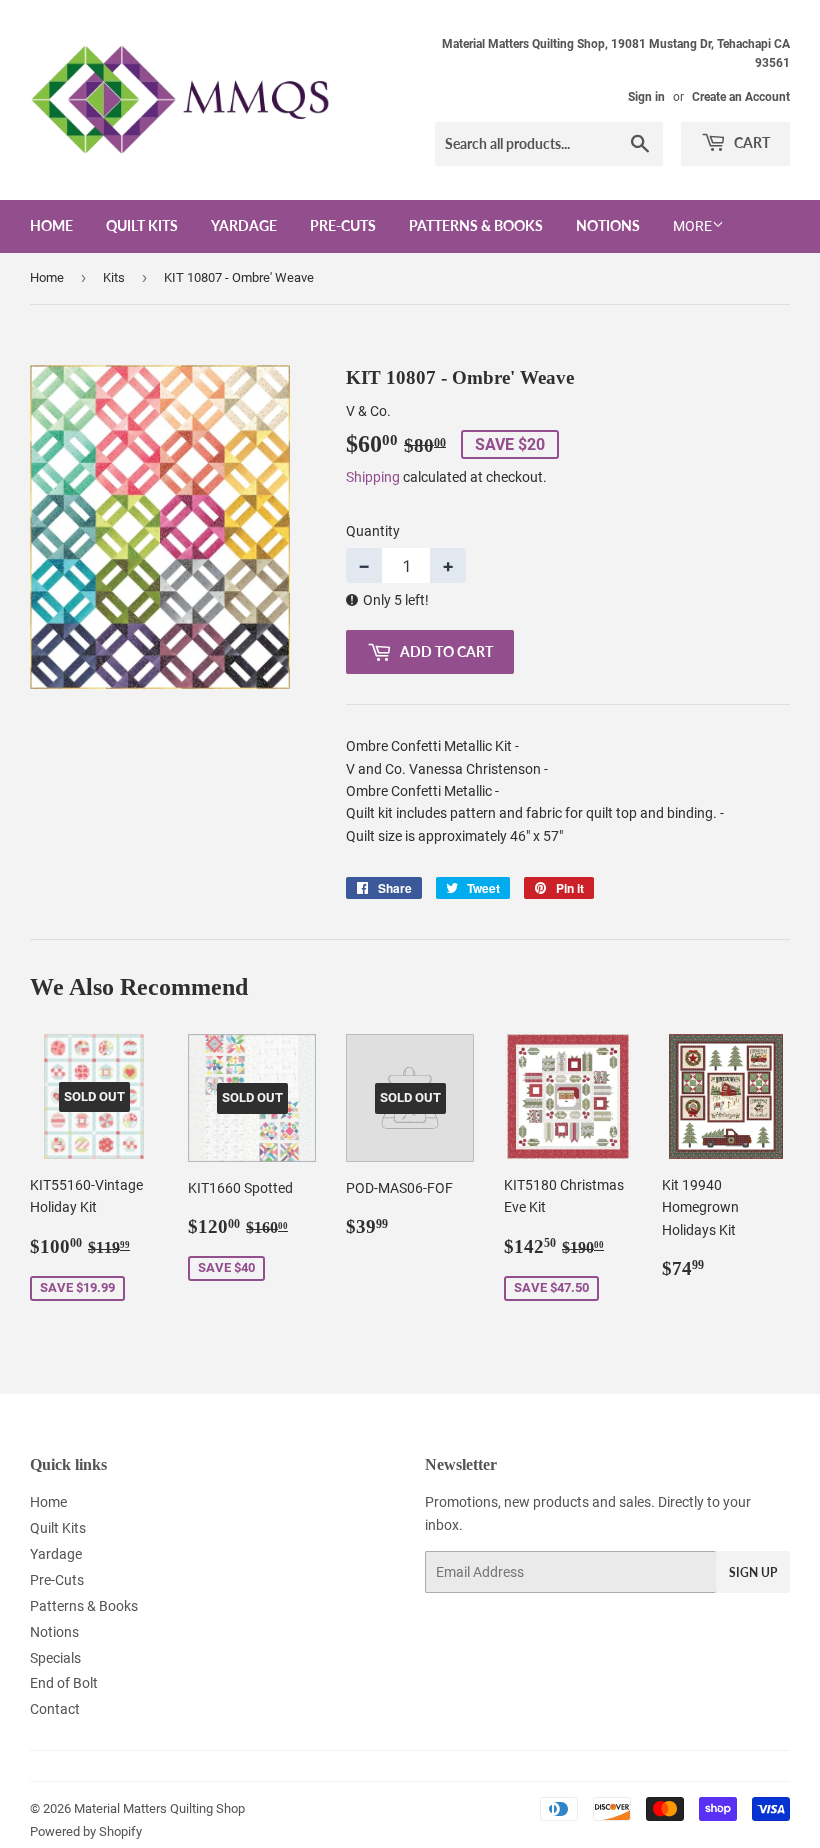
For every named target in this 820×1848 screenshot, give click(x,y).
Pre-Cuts (343, 225)
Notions (608, 225)
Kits (114, 277)
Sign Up (753, 1572)
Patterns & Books (476, 225)
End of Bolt (64, 1683)
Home (51, 225)
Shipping (373, 477)
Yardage (244, 225)
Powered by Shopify (86, 1831)
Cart (750, 142)
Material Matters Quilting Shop (159, 1808)
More (692, 226)
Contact (55, 1709)
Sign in (646, 97)
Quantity (373, 531)
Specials (55, 1658)
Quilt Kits (142, 225)
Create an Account (741, 97)
